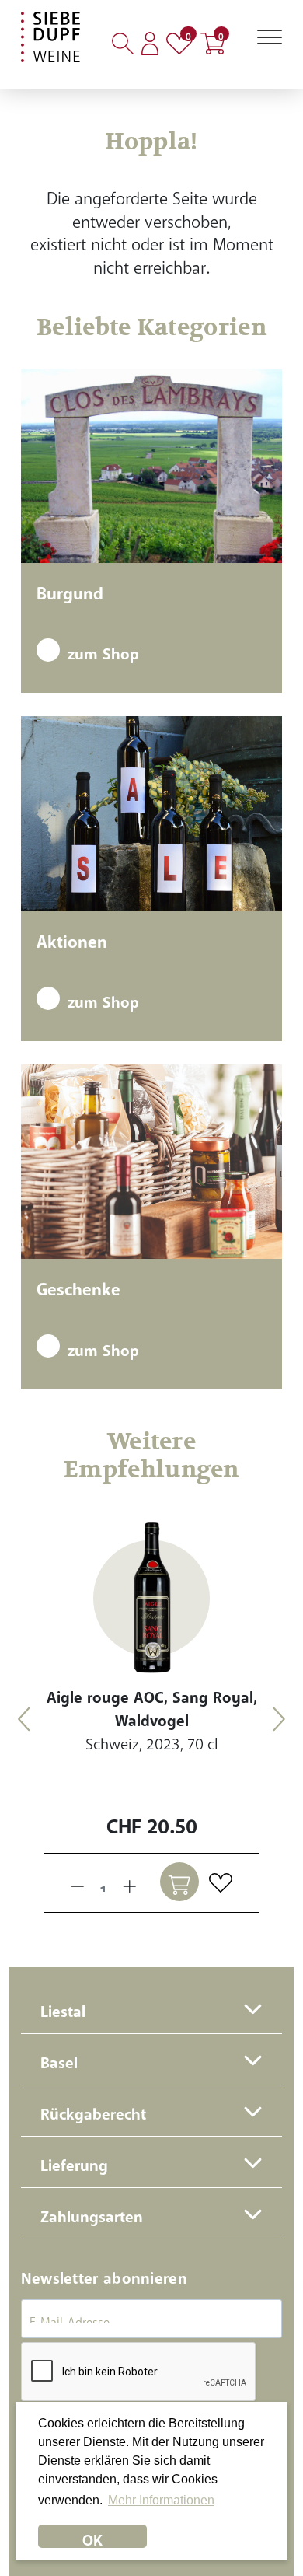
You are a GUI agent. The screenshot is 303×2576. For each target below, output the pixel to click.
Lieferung (74, 2161)
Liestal (63, 2007)
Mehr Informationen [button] (161, 2500)
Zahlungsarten (92, 2212)
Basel (59, 2059)
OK (92, 2536)
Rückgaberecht (93, 2110)
